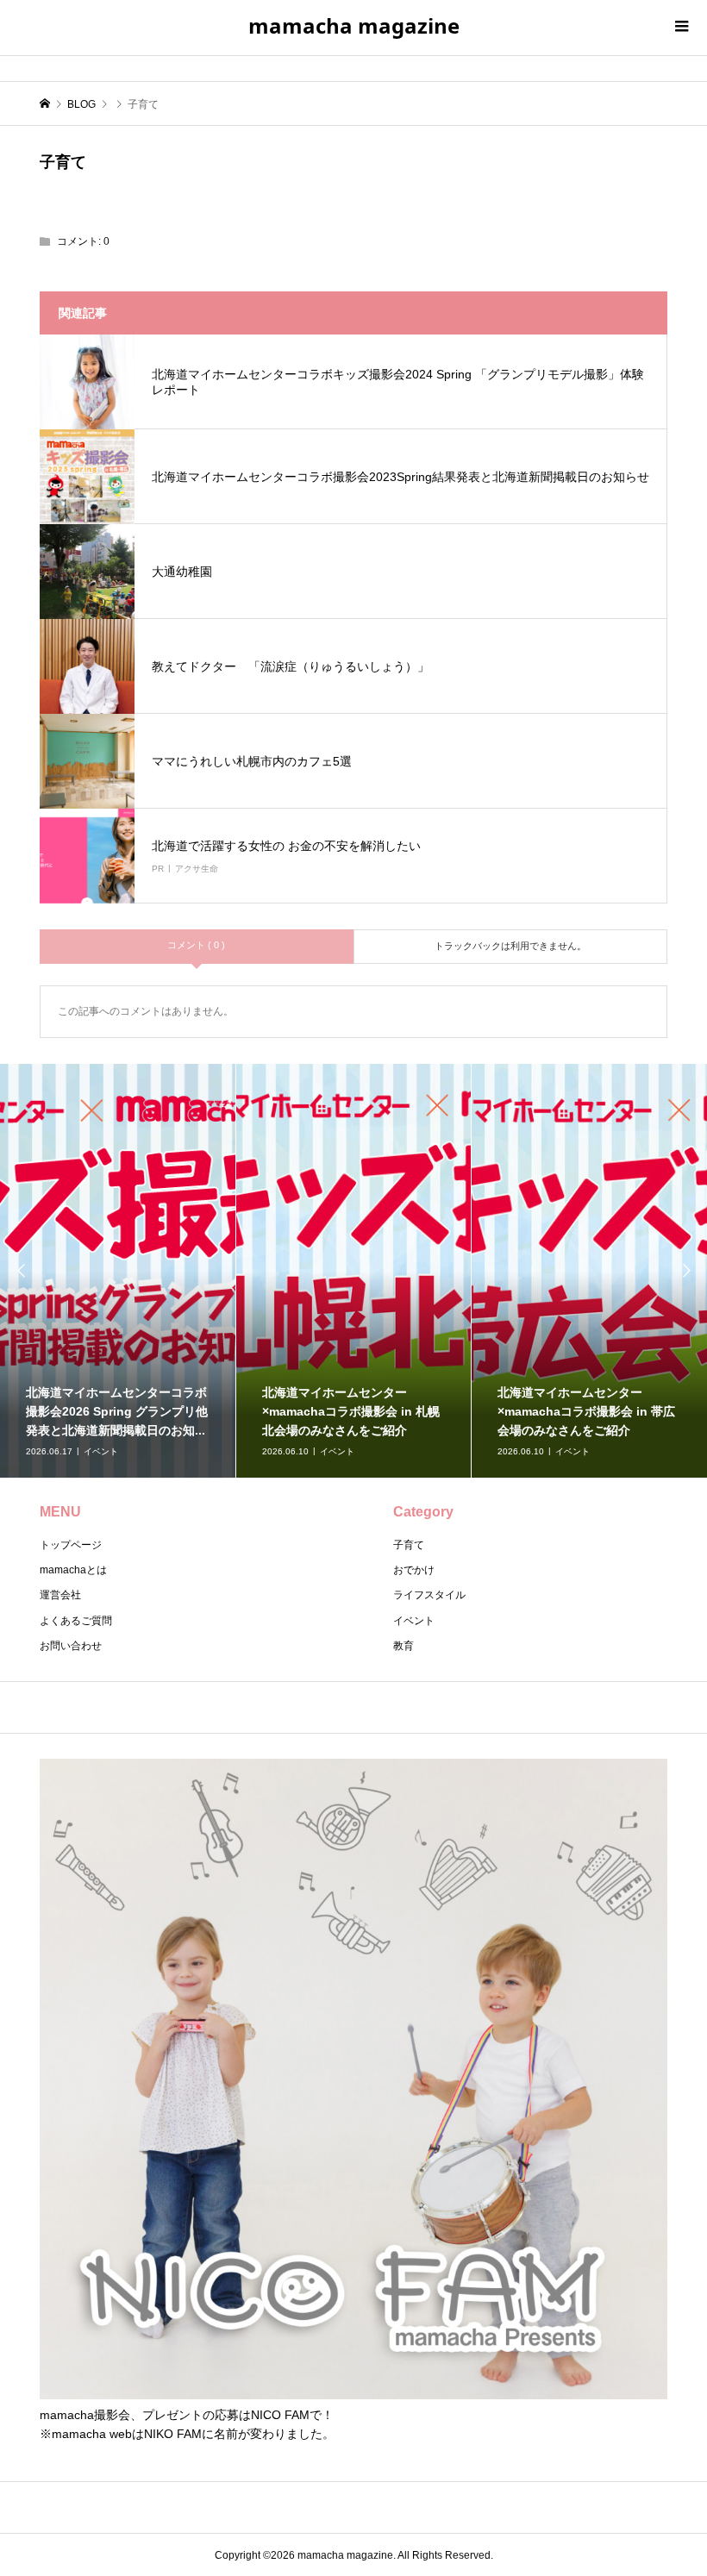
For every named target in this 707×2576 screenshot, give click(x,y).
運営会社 (60, 1595)
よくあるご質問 (76, 1621)
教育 (404, 1646)
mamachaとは (73, 1570)
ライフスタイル (429, 1595)
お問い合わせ (71, 1646)
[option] (118, 1271)
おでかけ (414, 1570)
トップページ (71, 1545)
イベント (414, 1621)
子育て (409, 1545)
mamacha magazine (354, 25)
